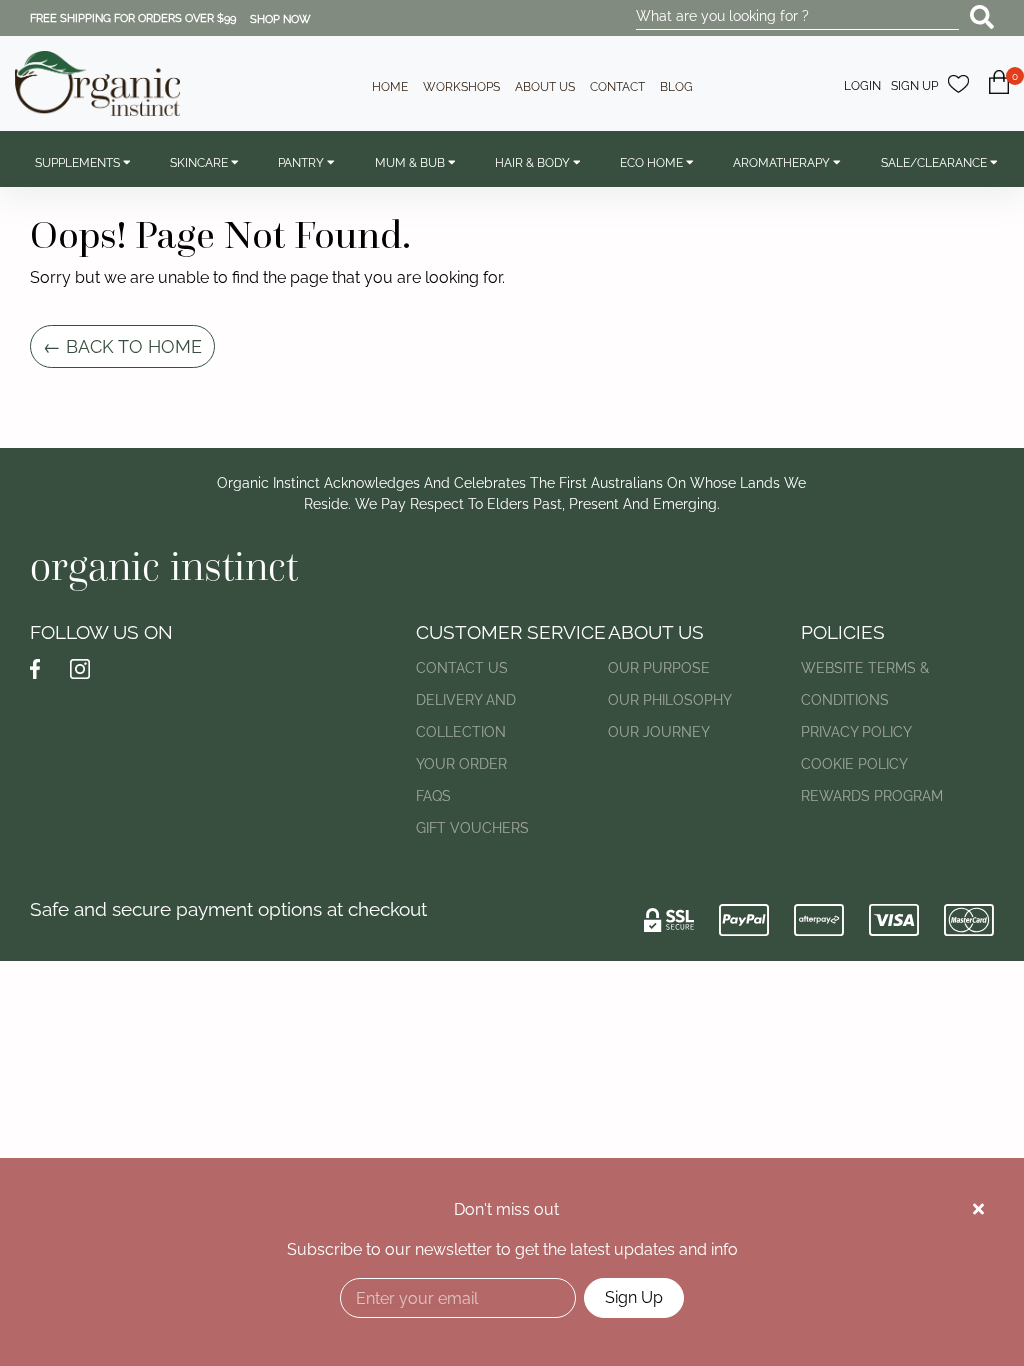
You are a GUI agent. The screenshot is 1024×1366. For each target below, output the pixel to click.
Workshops (461, 87)
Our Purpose (659, 668)
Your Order (461, 764)
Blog (676, 87)
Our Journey (659, 732)
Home (390, 87)
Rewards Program (872, 796)
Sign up (914, 86)
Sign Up (634, 1297)
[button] (999, 93)
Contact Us (462, 668)
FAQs (433, 796)
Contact (617, 87)
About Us (545, 87)
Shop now (280, 19)
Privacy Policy (856, 732)
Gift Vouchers (472, 828)
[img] (978, 1209)
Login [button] (862, 86)
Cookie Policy (854, 764)
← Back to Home (122, 346)
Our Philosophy (670, 700)
